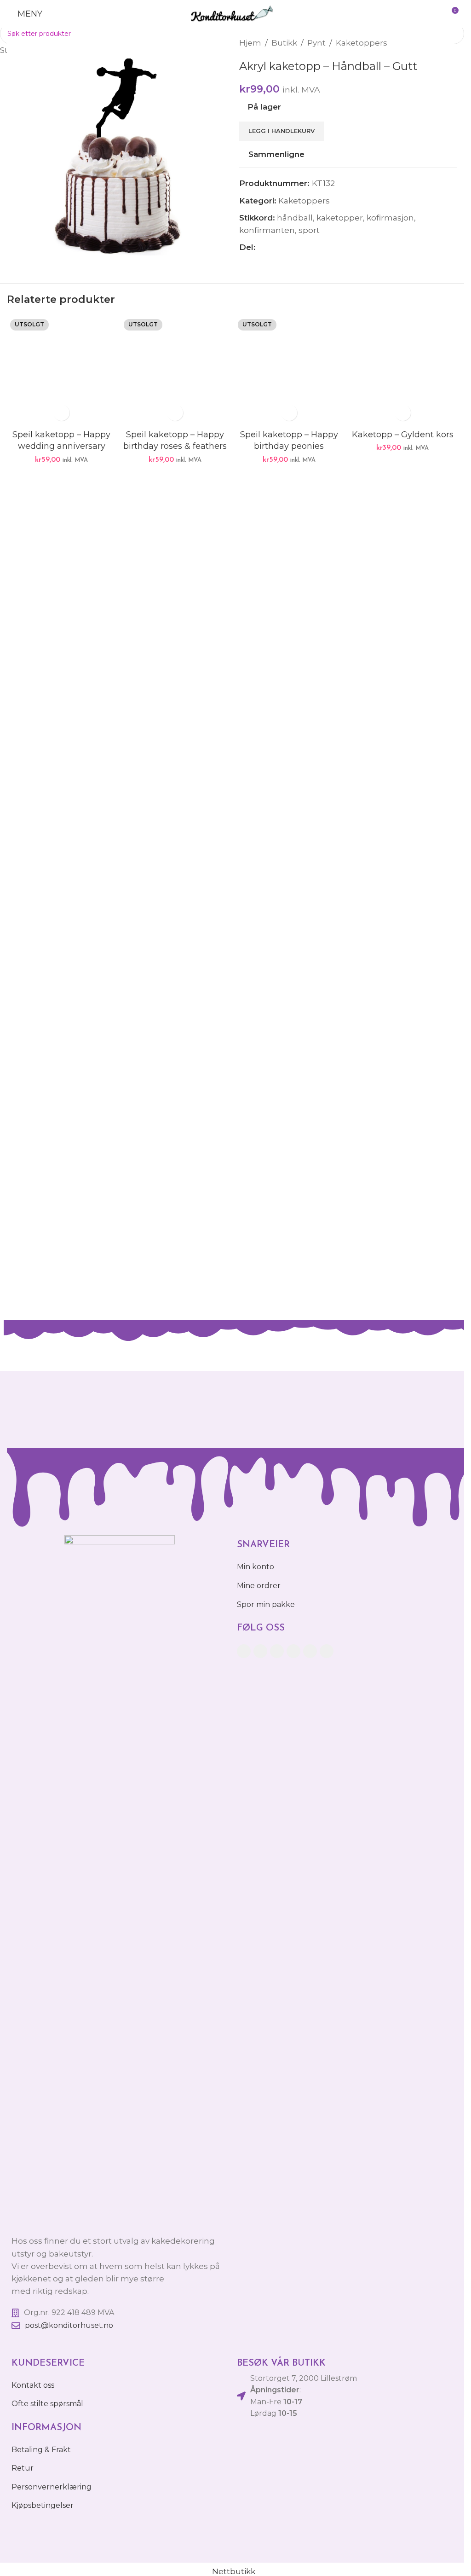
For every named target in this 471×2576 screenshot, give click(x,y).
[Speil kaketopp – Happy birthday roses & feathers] (175, 370)
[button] (403, 413)
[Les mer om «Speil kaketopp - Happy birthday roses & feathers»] (175, 413)
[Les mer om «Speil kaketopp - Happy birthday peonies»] (289, 413)
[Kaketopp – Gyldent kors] (403, 370)
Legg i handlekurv (281, 131)
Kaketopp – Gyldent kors (403, 435)
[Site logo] (232, 13)
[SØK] (454, 34)
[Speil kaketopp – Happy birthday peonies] (289, 370)
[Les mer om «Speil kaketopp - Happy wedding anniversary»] (61, 413)
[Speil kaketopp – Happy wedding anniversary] (61, 370)
